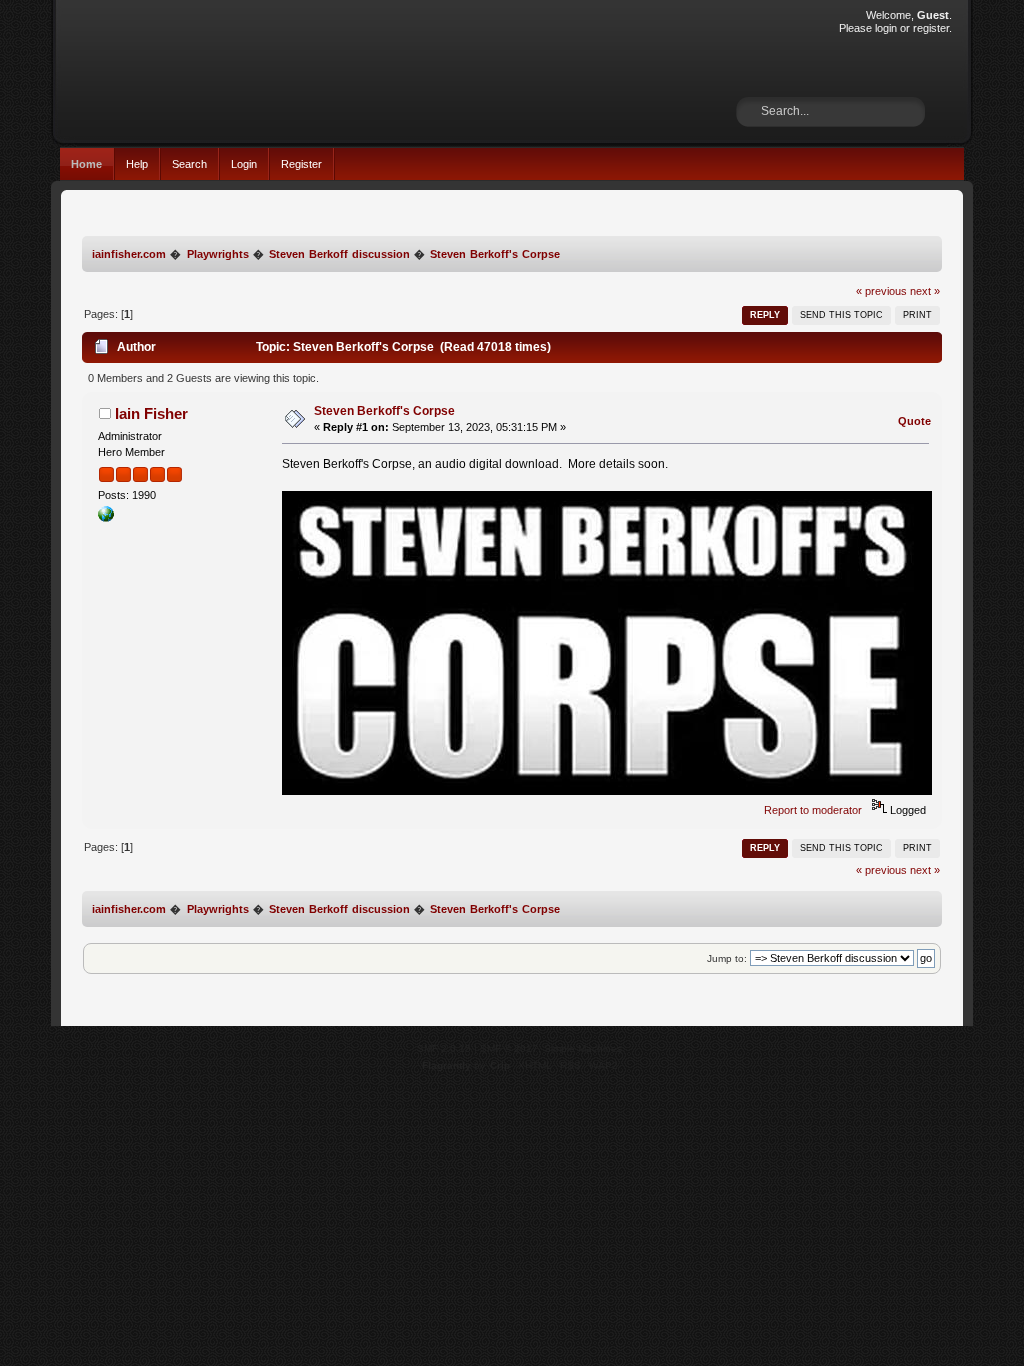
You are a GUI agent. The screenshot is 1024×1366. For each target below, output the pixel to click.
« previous (881, 291)
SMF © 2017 (509, 1048)
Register (301, 164)
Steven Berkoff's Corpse (384, 411)
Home (86, 164)
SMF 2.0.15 (444, 1048)
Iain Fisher (151, 413)
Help (137, 164)
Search (189, 164)
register (931, 28)
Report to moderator (813, 810)
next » (925, 291)
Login (244, 164)
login (886, 28)
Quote (914, 421)
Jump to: (727, 958)
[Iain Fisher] (106, 518)
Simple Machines (583, 1048)
